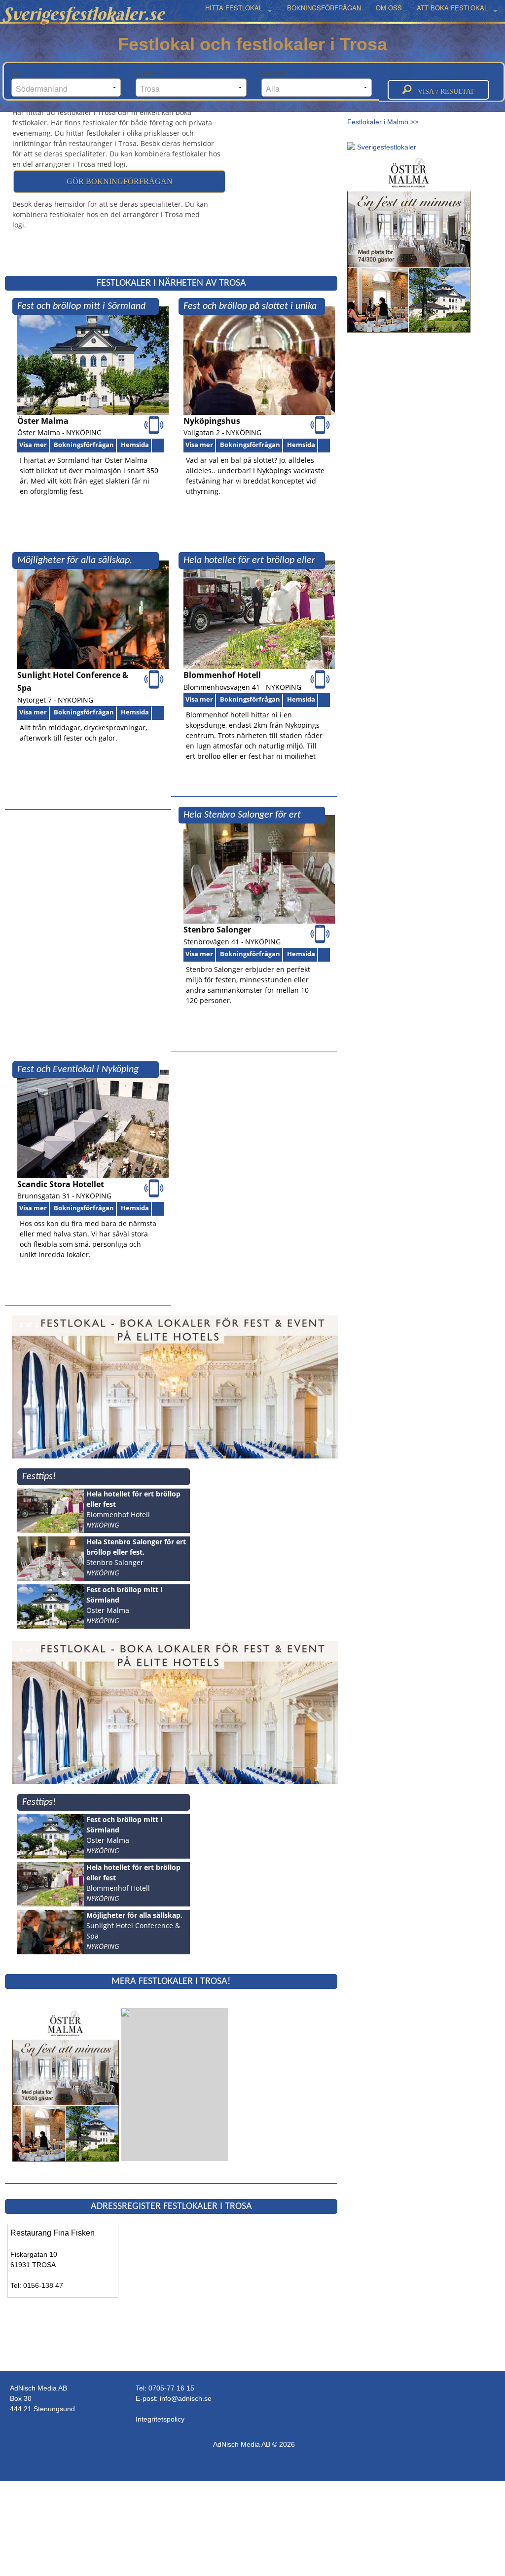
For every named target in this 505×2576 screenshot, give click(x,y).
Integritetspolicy (160, 2419)
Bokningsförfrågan (84, 445)
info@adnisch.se (186, 2398)
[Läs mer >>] (66, 2084)
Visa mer (33, 445)
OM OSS (389, 8)
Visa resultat (443, 92)
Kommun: (151, 73)
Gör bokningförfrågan (120, 181)
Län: (19, 73)
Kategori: (275, 73)
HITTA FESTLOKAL (234, 8)
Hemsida (135, 445)
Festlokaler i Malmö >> (383, 122)
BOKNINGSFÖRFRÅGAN (324, 8)
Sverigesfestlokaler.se (83, 14)
